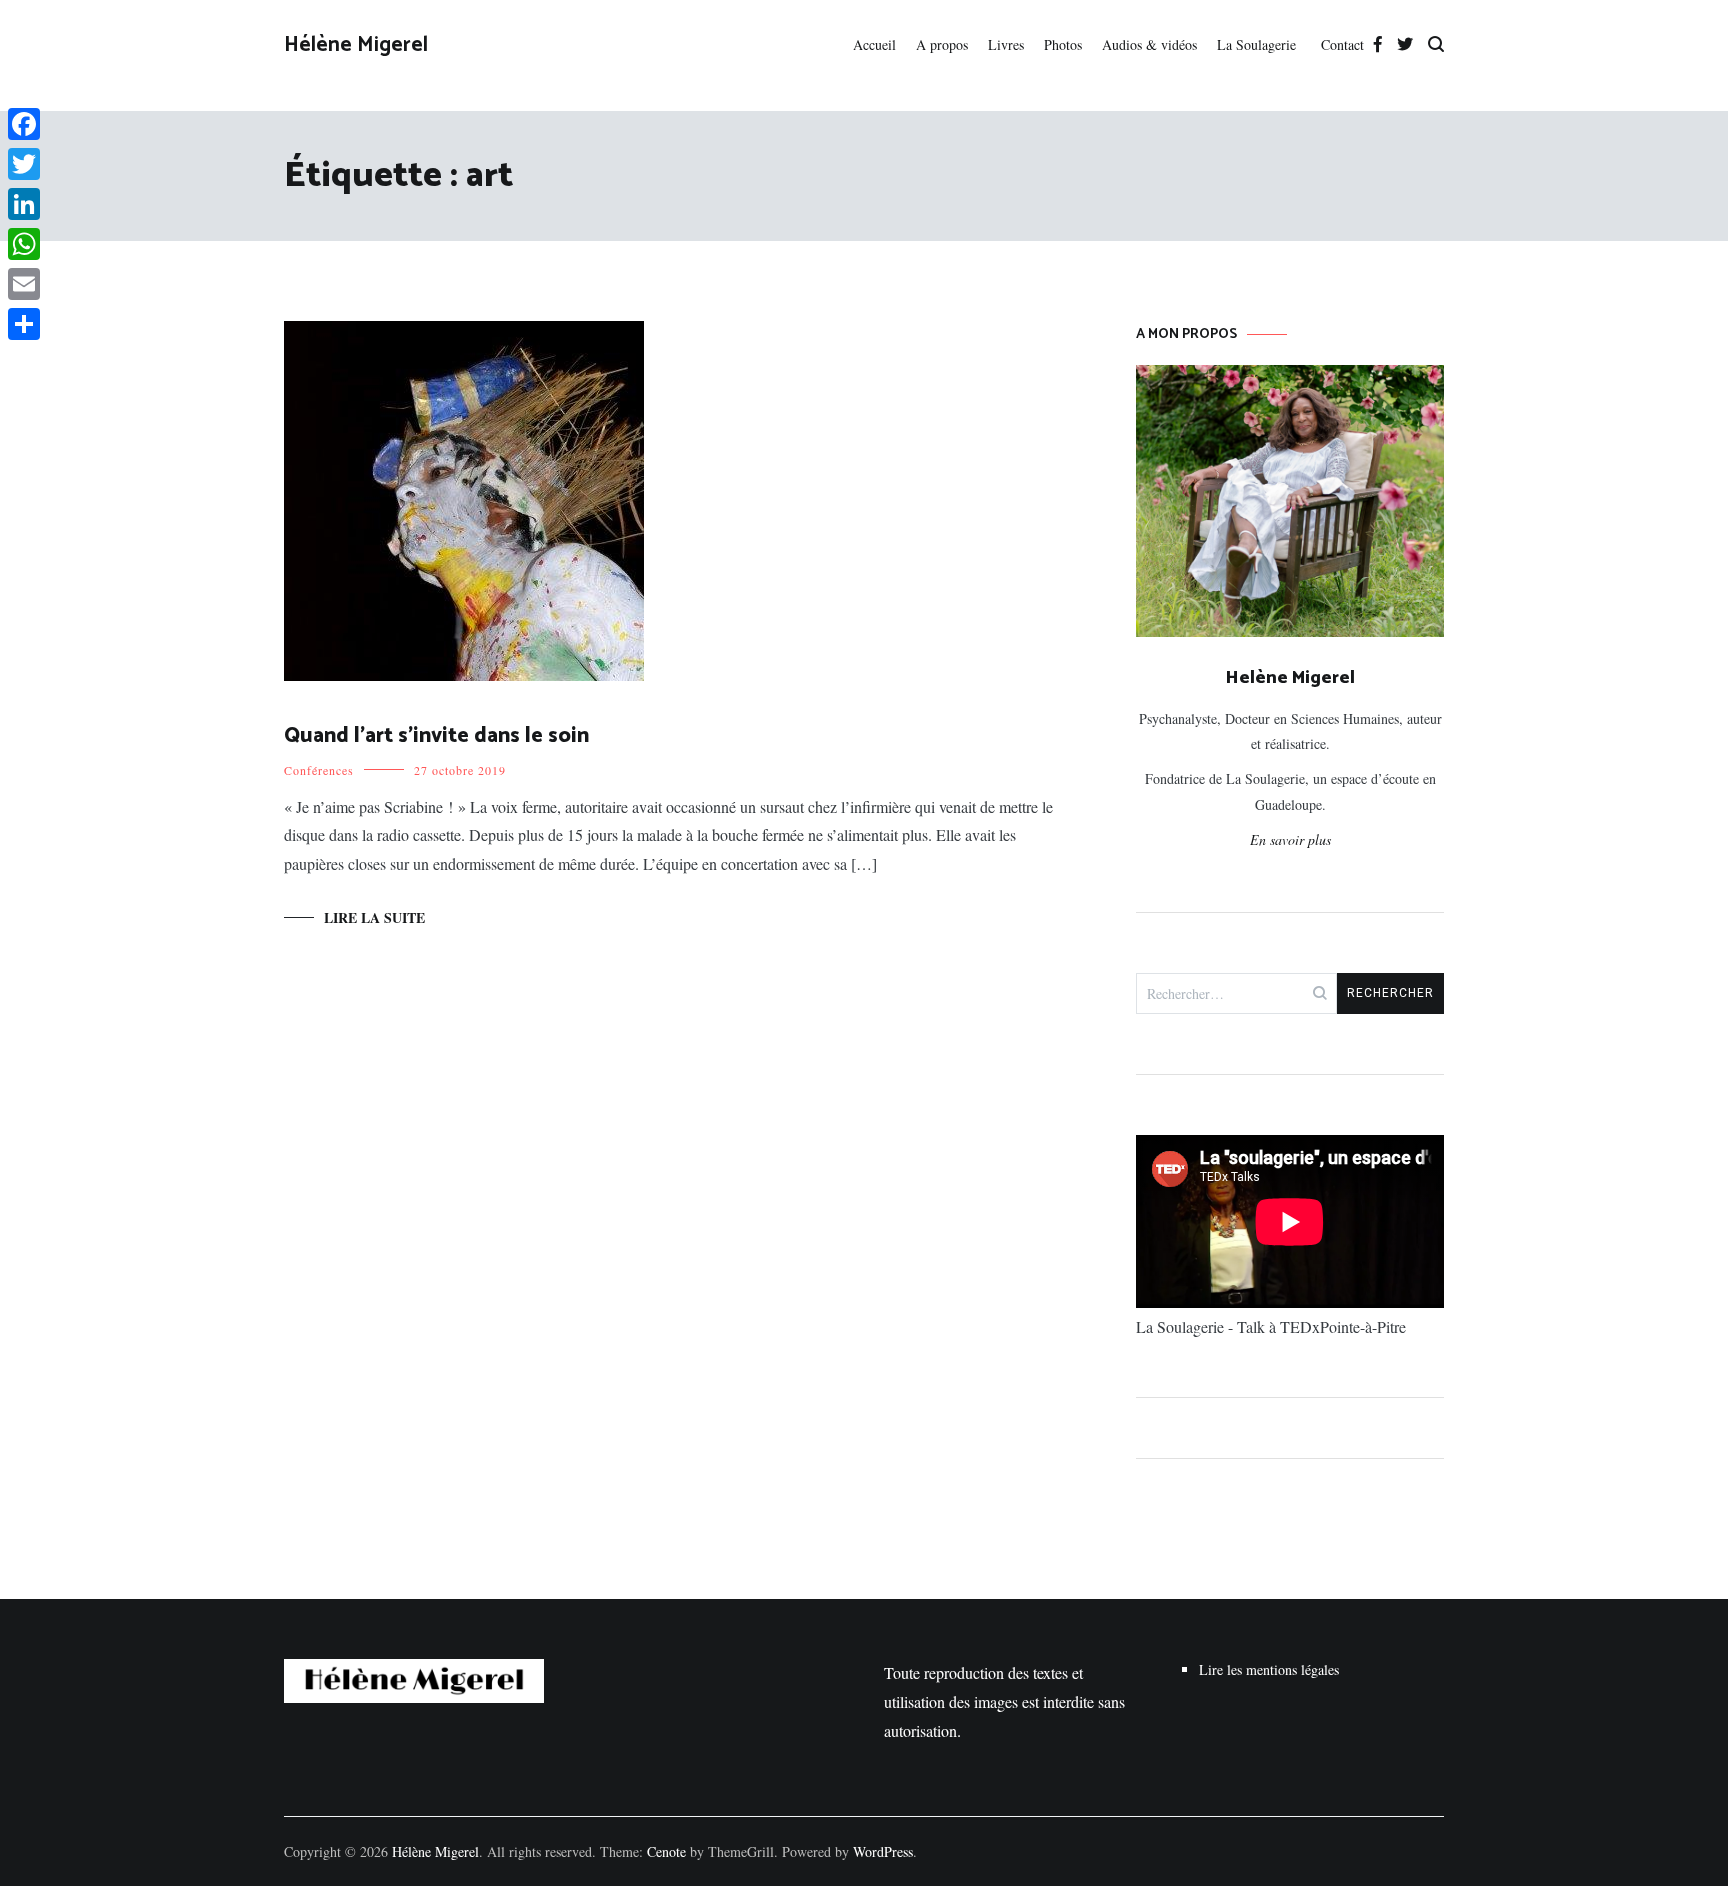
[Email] (24, 284)
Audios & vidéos (1149, 44)
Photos (1063, 44)
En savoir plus (1290, 839)
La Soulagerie (1259, 44)
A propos (942, 44)
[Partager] (24, 324)
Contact (1342, 44)
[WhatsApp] (24, 244)
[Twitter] (24, 164)
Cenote (666, 1851)
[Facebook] (24, 124)
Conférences (319, 770)
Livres (1006, 44)
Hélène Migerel (356, 45)
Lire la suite (374, 917)
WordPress (883, 1851)
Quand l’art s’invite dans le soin (436, 736)
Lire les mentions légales (1269, 1669)
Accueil (874, 44)
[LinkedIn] (24, 204)
